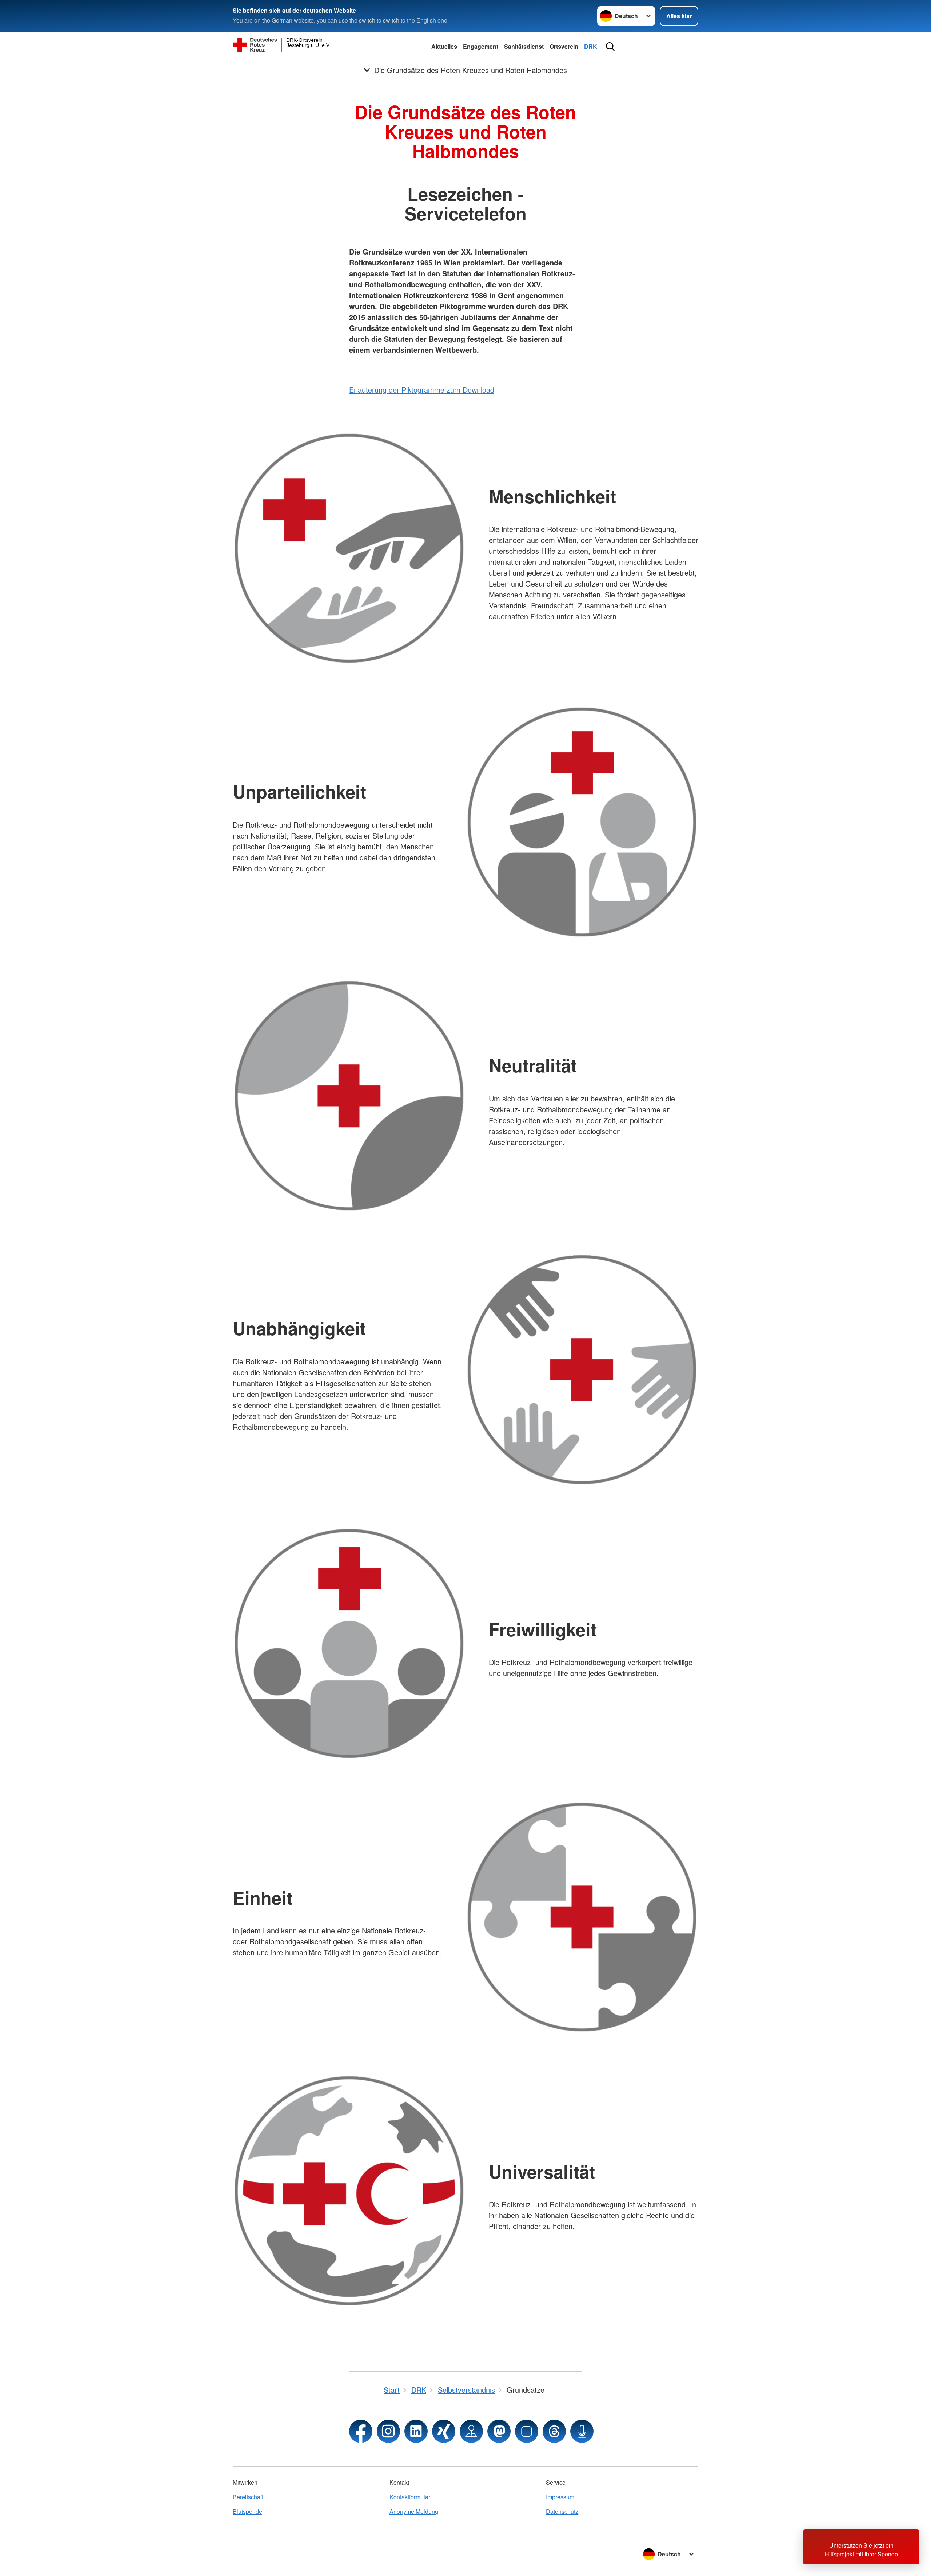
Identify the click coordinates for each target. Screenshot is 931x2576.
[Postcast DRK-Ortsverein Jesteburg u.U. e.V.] (582, 2431)
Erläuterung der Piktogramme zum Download (422, 390)
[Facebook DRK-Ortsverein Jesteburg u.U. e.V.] (361, 2431)
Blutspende (247, 2511)
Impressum (560, 2497)
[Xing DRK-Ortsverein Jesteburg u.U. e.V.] (444, 2431)
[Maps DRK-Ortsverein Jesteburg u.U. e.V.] (471, 2431)
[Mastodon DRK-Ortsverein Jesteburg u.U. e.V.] (499, 2431)
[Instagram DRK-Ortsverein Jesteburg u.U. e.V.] (388, 2431)
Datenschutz (562, 2511)
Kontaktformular (410, 2497)
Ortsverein (564, 46)
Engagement (481, 46)
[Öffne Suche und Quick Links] (610, 47)
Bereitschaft (248, 2497)
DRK (591, 46)
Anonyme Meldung (414, 2511)
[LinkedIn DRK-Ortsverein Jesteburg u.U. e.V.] (416, 2431)
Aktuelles (444, 46)
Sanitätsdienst (524, 46)
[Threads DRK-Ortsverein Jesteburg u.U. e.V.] (554, 2431)
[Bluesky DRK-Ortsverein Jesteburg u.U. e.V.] (527, 2431)
